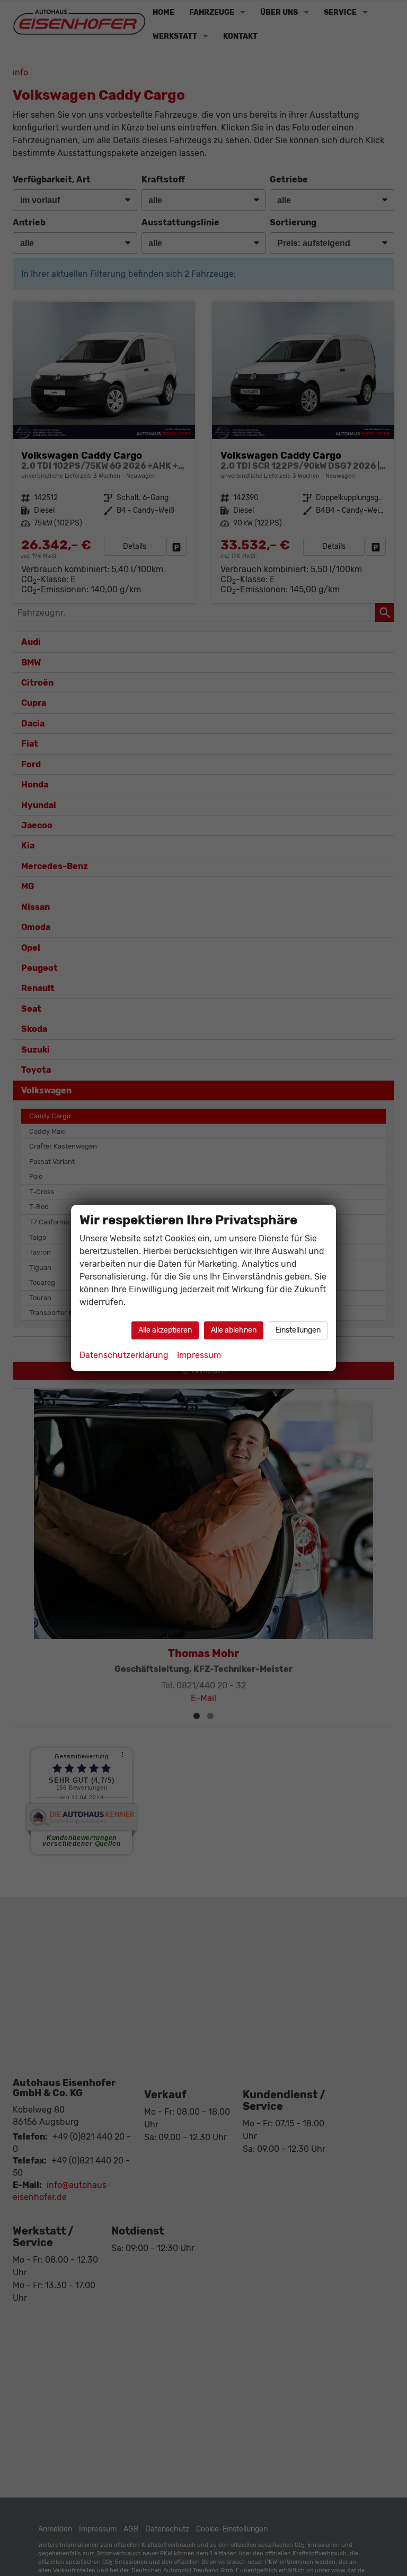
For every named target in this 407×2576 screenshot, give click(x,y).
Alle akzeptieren (165, 1330)
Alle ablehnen (234, 1330)
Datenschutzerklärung (124, 1355)
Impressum (199, 1355)
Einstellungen (298, 1330)
